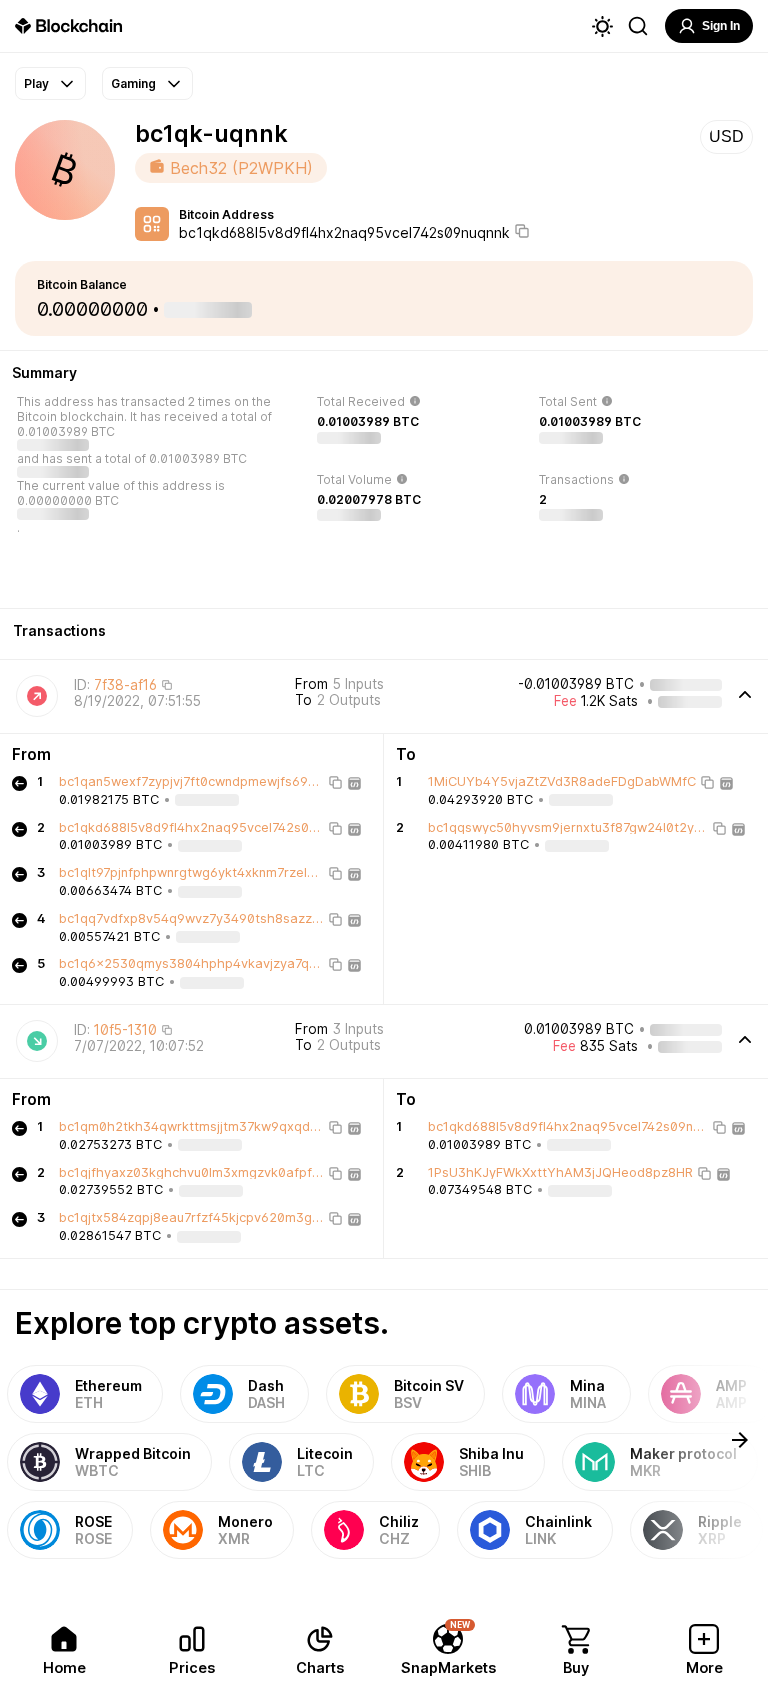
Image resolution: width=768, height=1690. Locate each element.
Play (36, 83)
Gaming (133, 83)
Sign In (721, 26)
